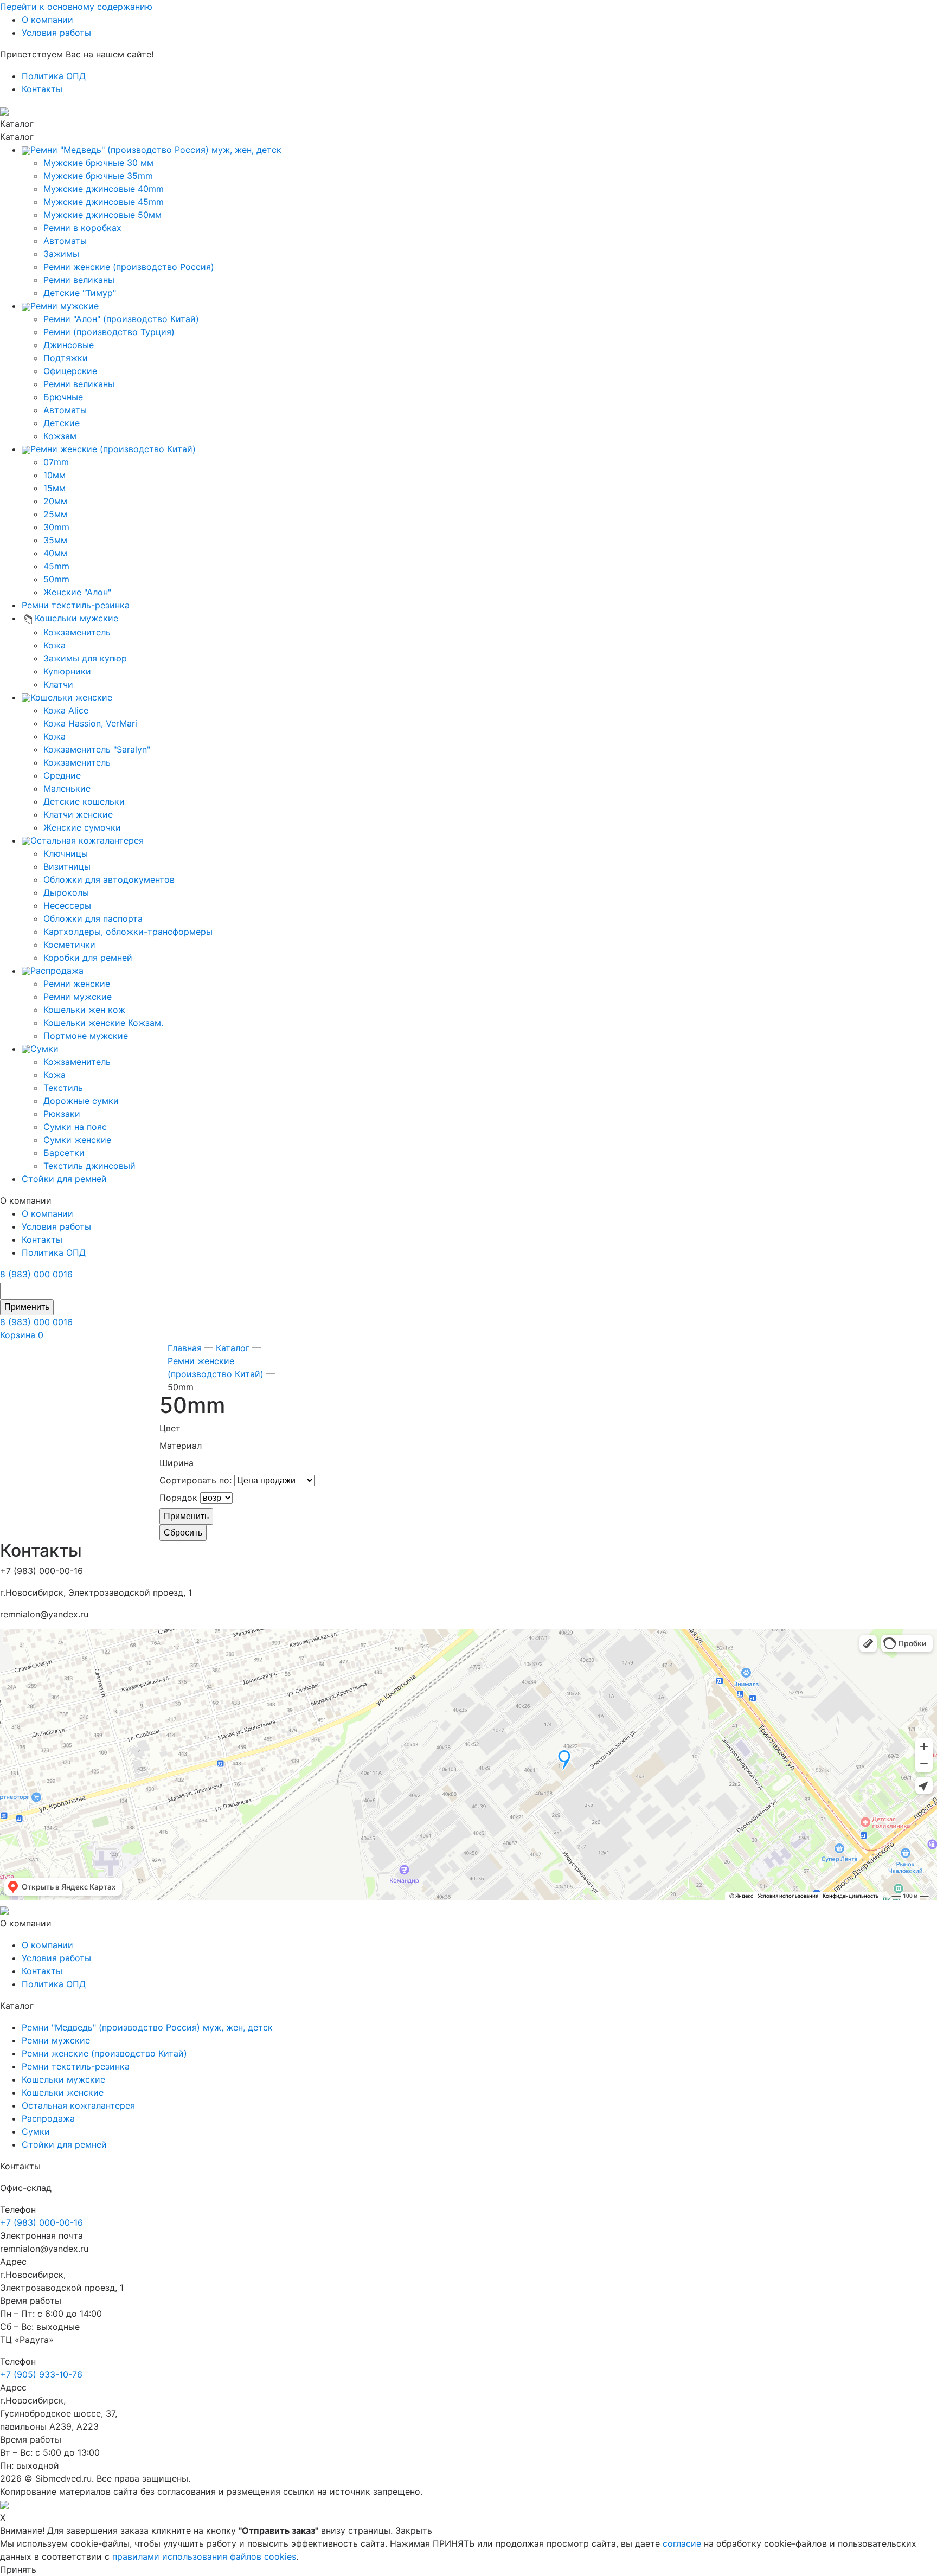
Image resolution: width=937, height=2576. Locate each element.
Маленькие (67, 788)
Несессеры (67, 905)
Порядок (178, 1498)
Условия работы (56, 33)
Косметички (69, 945)
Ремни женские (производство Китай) (104, 2053)
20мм (55, 501)
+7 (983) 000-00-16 (41, 2222)
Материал (181, 1446)
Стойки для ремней (64, 2144)
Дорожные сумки (81, 1101)
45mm (56, 566)
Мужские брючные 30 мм (98, 163)
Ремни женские (77, 984)
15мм (54, 488)
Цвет (170, 1428)
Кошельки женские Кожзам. (103, 1023)
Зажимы (61, 254)
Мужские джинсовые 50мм (102, 215)
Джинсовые (69, 345)
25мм (55, 514)
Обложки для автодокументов (109, 879)
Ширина (177, 1463)
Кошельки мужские (63, 2079)
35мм (55, 540)
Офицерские (70, 371)
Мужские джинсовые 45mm (104, 202)
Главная (185, 1348)
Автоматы (65, 241)
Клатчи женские (78, 814)
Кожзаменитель (77, 632)
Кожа (54, 645)
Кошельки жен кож (84, 1010)
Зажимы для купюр (85, 658)
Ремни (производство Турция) (109, 332)
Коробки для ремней (88, 958)
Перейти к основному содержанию (76, 7)
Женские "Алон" (77, 592)
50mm (56, 579)
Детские (62, 423)
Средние (62, 775)
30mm (56, 527)
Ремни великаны (79, 280)
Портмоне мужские (86, 1036)
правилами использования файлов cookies (204, 2556)
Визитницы (67, 866)
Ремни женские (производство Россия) (129, 267)
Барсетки (64, 1153)
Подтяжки (66, 358)
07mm (56, 462)
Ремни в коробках (82, 228)
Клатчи (58, 684)
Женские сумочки (82, 827)
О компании (47, 20)
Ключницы (66, 853)
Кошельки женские (63, 2092)
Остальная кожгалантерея (78, 2105)
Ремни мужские (78, 997)
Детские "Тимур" (80, 293)
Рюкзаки (62, 1114)
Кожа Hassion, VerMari (90, 723)
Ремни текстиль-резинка (76, 2066)
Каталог (233, 1348)
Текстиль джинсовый (89, 1166)
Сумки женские (77, 1140)
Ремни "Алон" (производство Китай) (121, 319)
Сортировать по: (195, 1480)
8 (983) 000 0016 (36, 1274)
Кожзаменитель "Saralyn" (97, 749)
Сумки (36, 2131)
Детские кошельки (84, 801)
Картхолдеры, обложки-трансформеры (128, 932)
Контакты (42, 89)
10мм (54, 475)
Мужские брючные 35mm (98, 176)
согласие (682, 2543)
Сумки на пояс (75, 1127)
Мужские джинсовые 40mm (104, 189)
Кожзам (60, 436)
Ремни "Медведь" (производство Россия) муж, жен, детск (147, 2027)
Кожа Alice (66, 710)
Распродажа (48, 2118)
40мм (55, 553)
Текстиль (63, 1088)
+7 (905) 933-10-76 (41, 2374)
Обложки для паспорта (93, 918)
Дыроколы (66, 892)
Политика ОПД (54, 76)
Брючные (63, 397)
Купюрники (67, 671)
